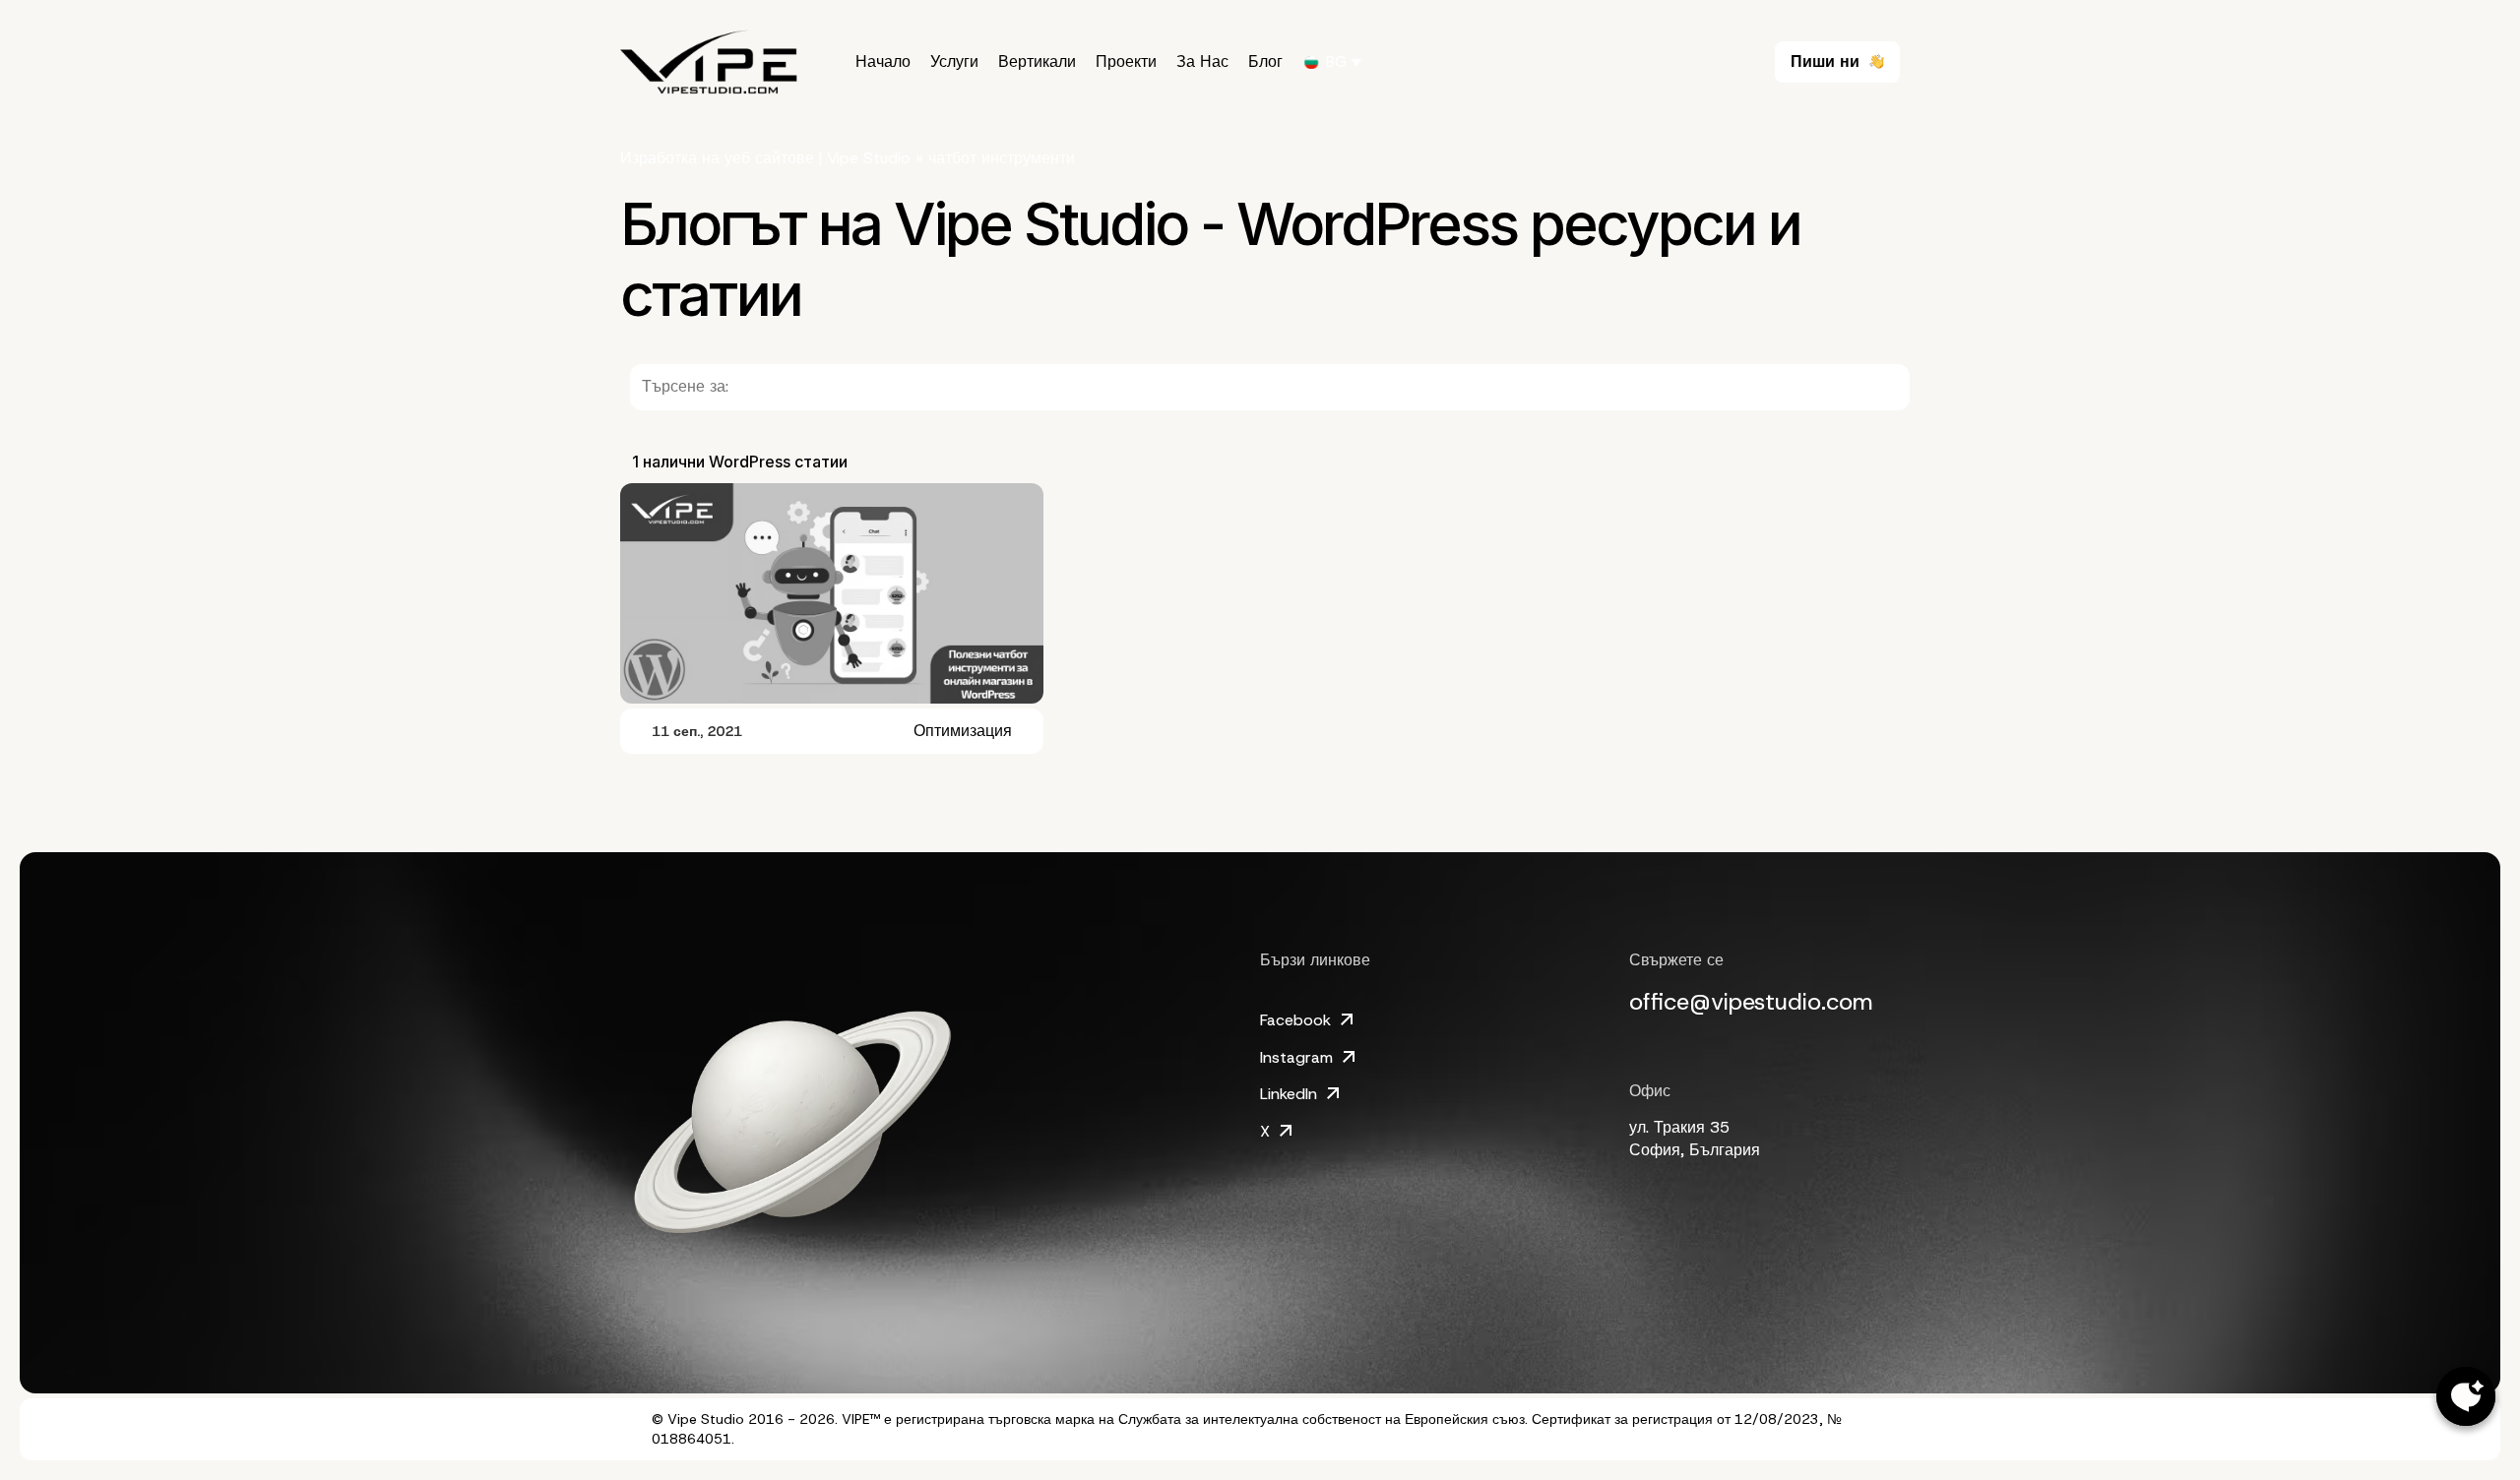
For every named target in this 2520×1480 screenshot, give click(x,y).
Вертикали (1037, 62)
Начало (883, 62)
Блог (1265, 62)
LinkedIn (1289, 1094)
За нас (1202, 62)
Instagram (1296, 1057)
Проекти (1126, 62)
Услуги (954, 62)
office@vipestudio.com (1751, 1002)
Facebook (1295, 1020)
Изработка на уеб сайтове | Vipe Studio (765, 158)
